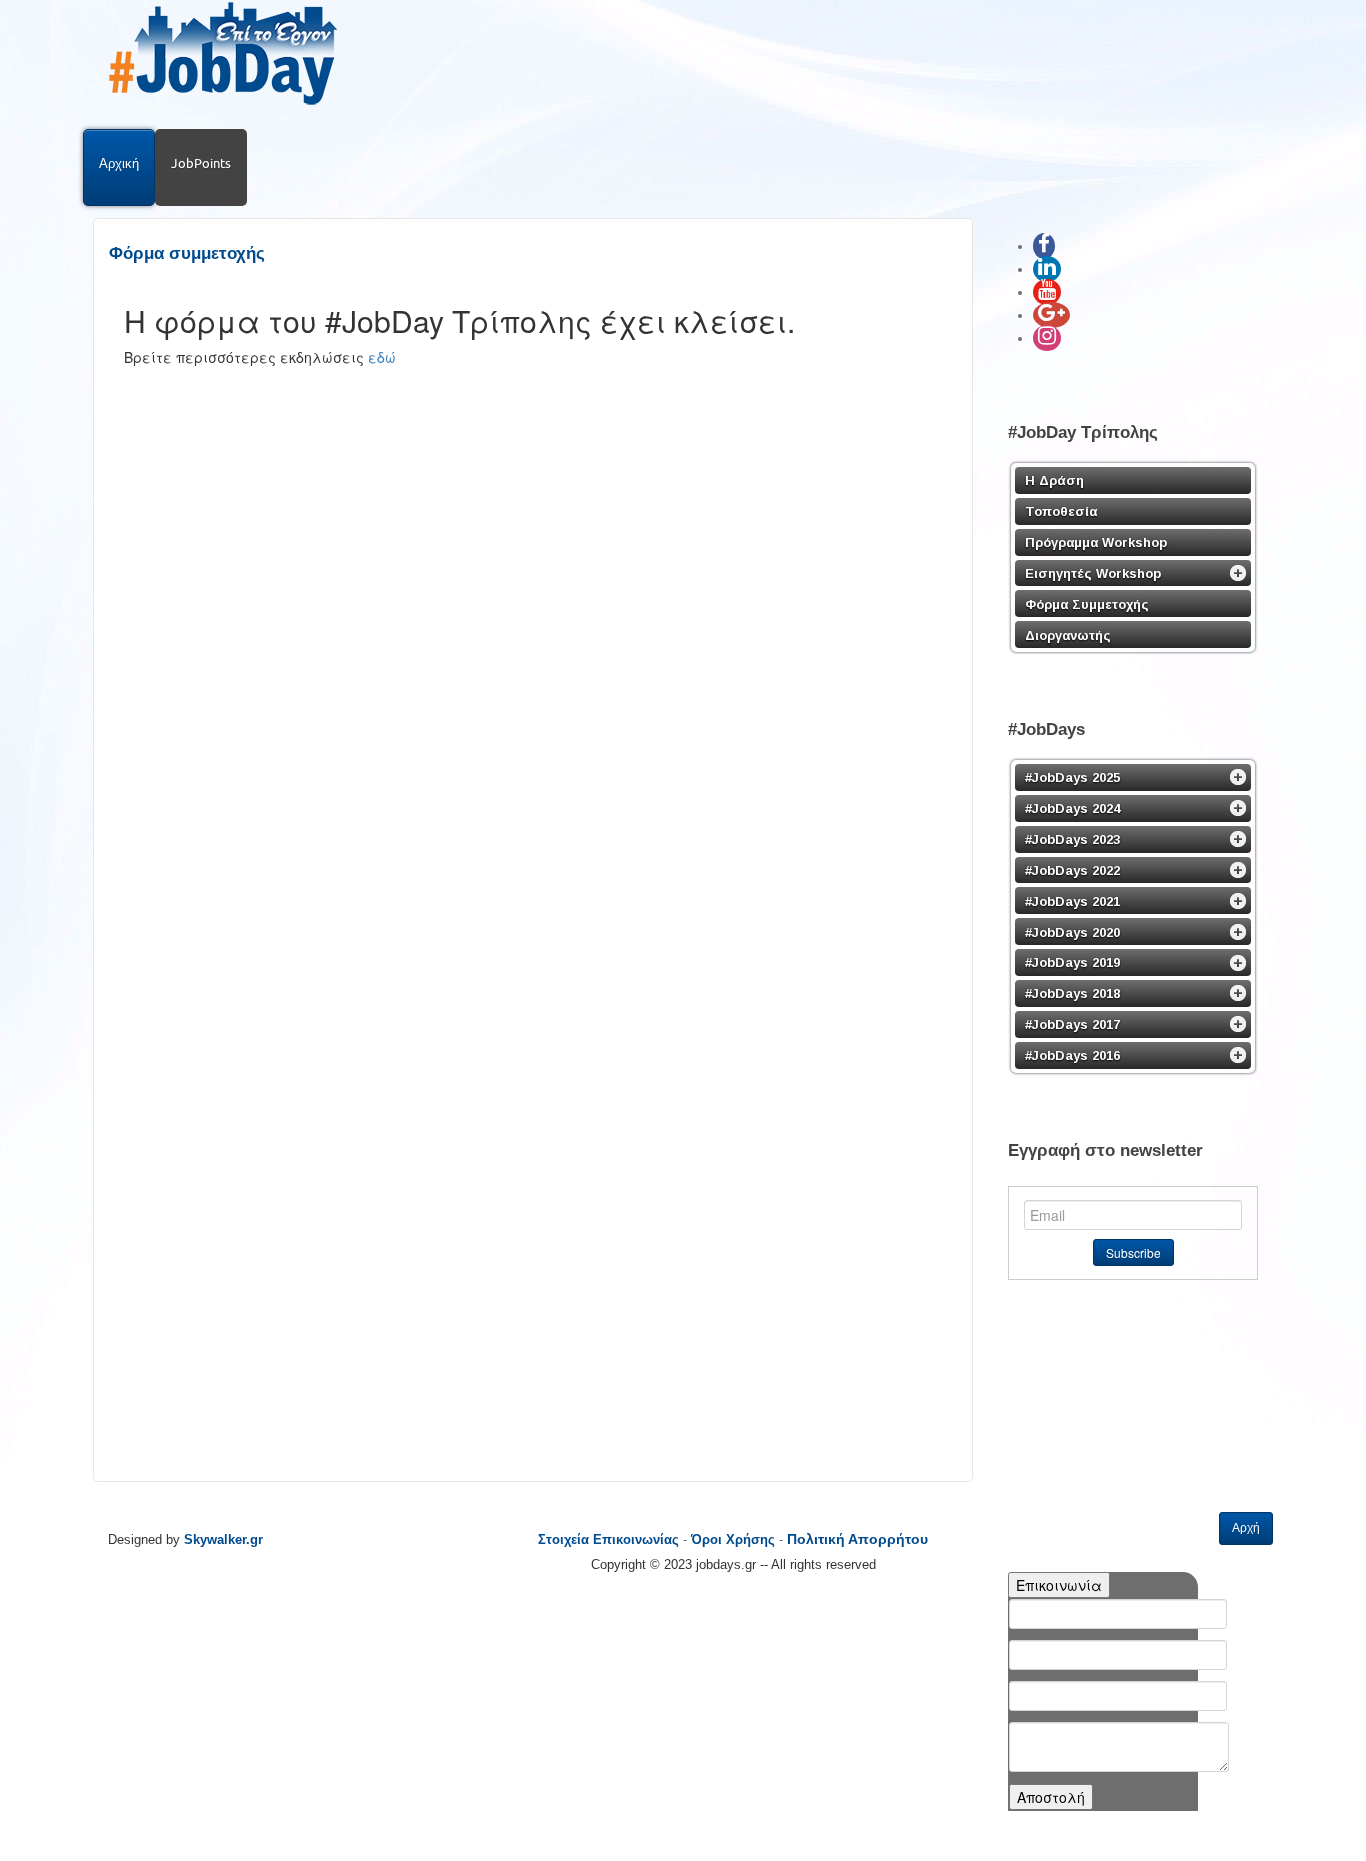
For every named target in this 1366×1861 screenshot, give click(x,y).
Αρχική (119, 163)
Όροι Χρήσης (733, 1539)
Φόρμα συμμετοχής (187, 253)
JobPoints (201, 163)
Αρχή (1246, 1528)
